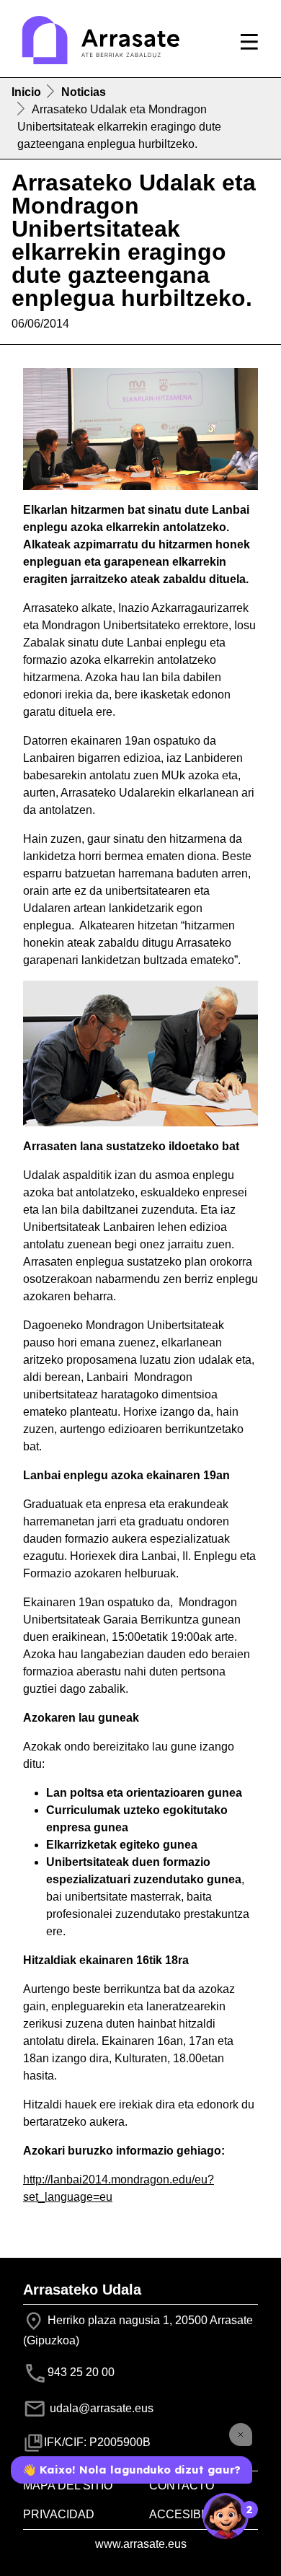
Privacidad (59, 2514)
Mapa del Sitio (68, 2485)
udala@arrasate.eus (100, 2408)
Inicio (26, 92)
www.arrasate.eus (141, 2544)
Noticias (84, 92)
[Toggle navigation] (249, 42)
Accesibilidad (194, 2514)
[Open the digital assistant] (226, 2516)
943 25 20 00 (81, 2372)
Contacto (182, 2485)
